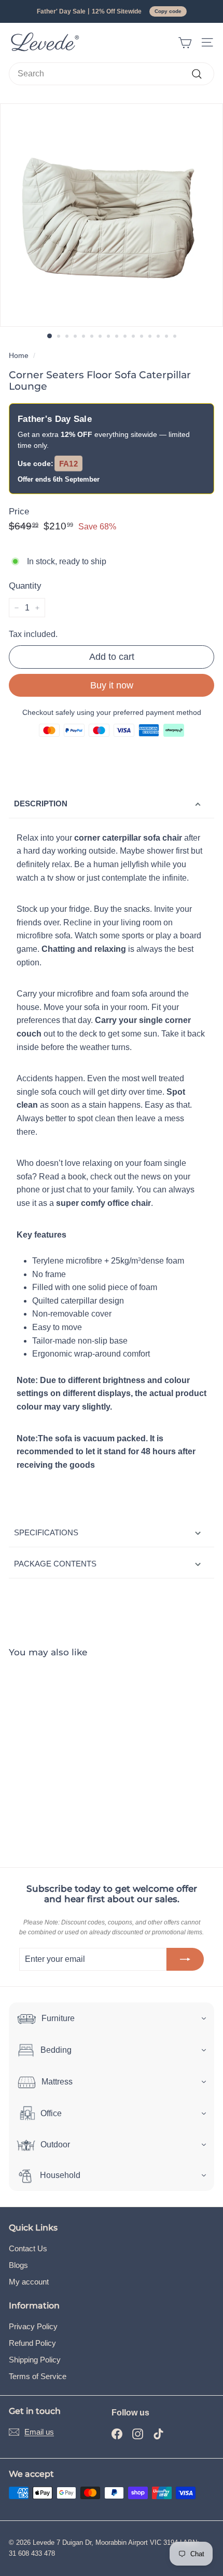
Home (19, 356)
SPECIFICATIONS (46, 1532)
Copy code (168, 11)
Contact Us (28, 2248)
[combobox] (112, 74)
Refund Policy (32, 2343)
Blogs (18, 2265)
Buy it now (112, 685)
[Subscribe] (185, 1959)
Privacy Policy (33, 2326)
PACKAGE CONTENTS (55, 1564)
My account (29, 2282)
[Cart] (185, 43)
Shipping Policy (35, 2360)
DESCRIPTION (41, 804)
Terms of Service (38, 2376)
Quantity (25, 586)
